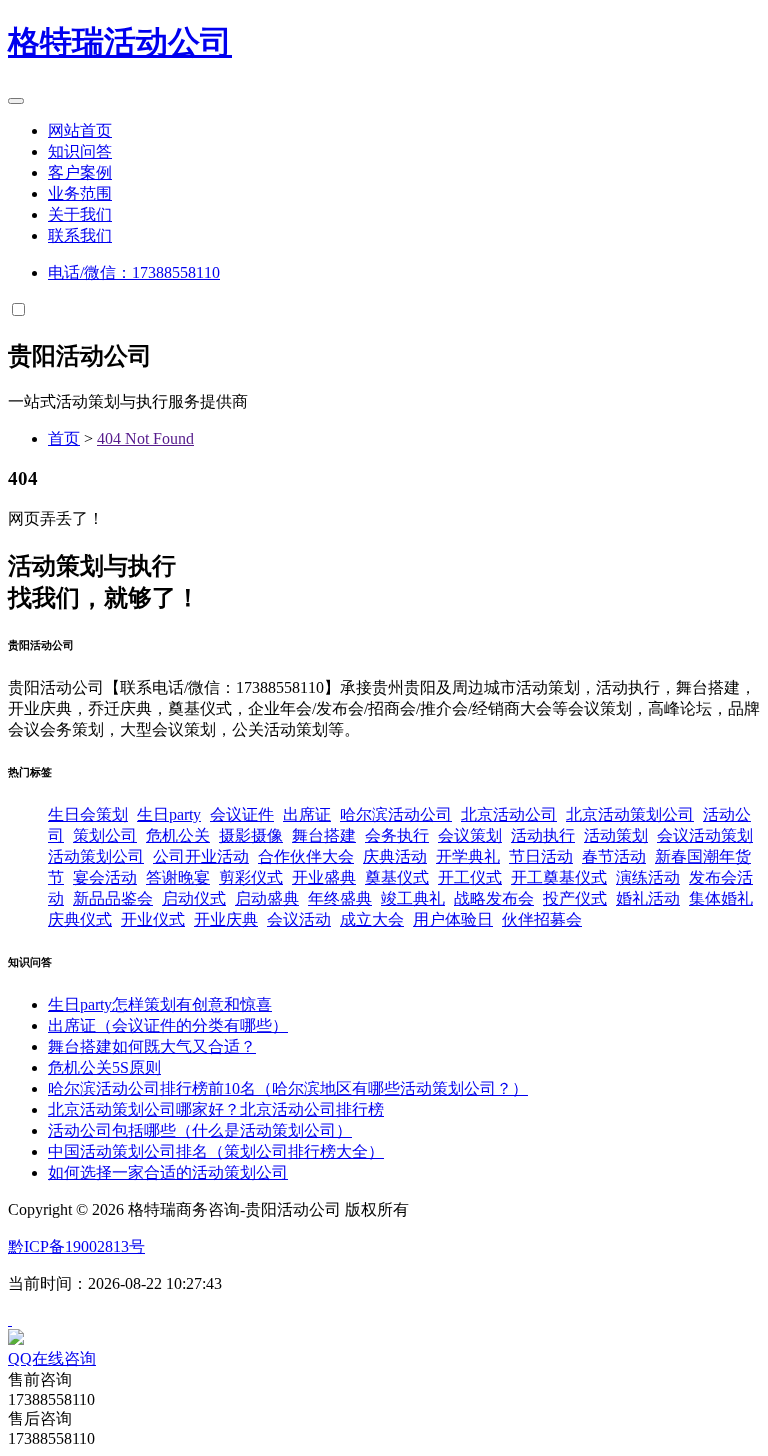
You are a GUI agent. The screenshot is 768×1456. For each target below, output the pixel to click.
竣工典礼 (413, 898)
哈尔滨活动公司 (396, 814)
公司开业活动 (201, 856)
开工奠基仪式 (559, 877)
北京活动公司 (509, 814)
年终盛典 (340, 898)
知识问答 (80, 151)
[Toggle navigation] (16, 101)
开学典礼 (468, 856)
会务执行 (397, 835)
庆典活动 (395, 856)
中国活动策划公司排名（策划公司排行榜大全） (216, 1151)
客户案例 (80, 172)
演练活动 (648, 877)
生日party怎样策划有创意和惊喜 (160, 1004)
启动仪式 (194, 898)
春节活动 (614, 856)
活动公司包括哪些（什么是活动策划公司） (200, 1130)
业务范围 (80, 193)
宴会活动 (105, 877)
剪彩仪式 (251, 877)
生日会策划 (88, 814)
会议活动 (299, 919)
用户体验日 (453, 919)
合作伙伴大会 (306, 856)
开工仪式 (470, 877)
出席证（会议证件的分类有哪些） (168, 1025)
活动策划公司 (96, 856)
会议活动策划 (705, 835)
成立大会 (372, 919)
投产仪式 (575, 898)
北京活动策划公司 (630, 814)
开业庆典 (226, 919)
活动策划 (616, 835)
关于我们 (80, 214)
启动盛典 (267, 898)
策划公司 (105, 835)
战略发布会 (494, 898)
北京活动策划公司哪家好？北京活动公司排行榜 (216, 1109)
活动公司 (120, 42)
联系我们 (80, 235)
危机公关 (178, 835)
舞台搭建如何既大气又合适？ (152, 1046)
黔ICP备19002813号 (76, 1246)
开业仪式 (153, 919)
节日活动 (541, 856)
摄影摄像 (251, 835)
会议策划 (470, 835)
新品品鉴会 (113, 898)
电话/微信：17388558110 (134, 272)
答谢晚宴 (178, 877)
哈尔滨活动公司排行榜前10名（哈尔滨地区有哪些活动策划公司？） (288, 1088)
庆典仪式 (80, 919)
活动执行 (543, 835)
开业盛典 (324, 877)
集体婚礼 (721, 898)
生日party (169, 814)
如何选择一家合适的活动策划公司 (168, 1172)
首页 (64, 438)
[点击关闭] (10, 1319)
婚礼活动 (648, 898)
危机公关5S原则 (104, 1067)
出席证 (307, 814)
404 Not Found (145, 438)
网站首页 (80, 130)
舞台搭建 (324, 835)
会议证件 (242, 814)
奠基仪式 (397, 877)
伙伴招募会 (542, 919)
